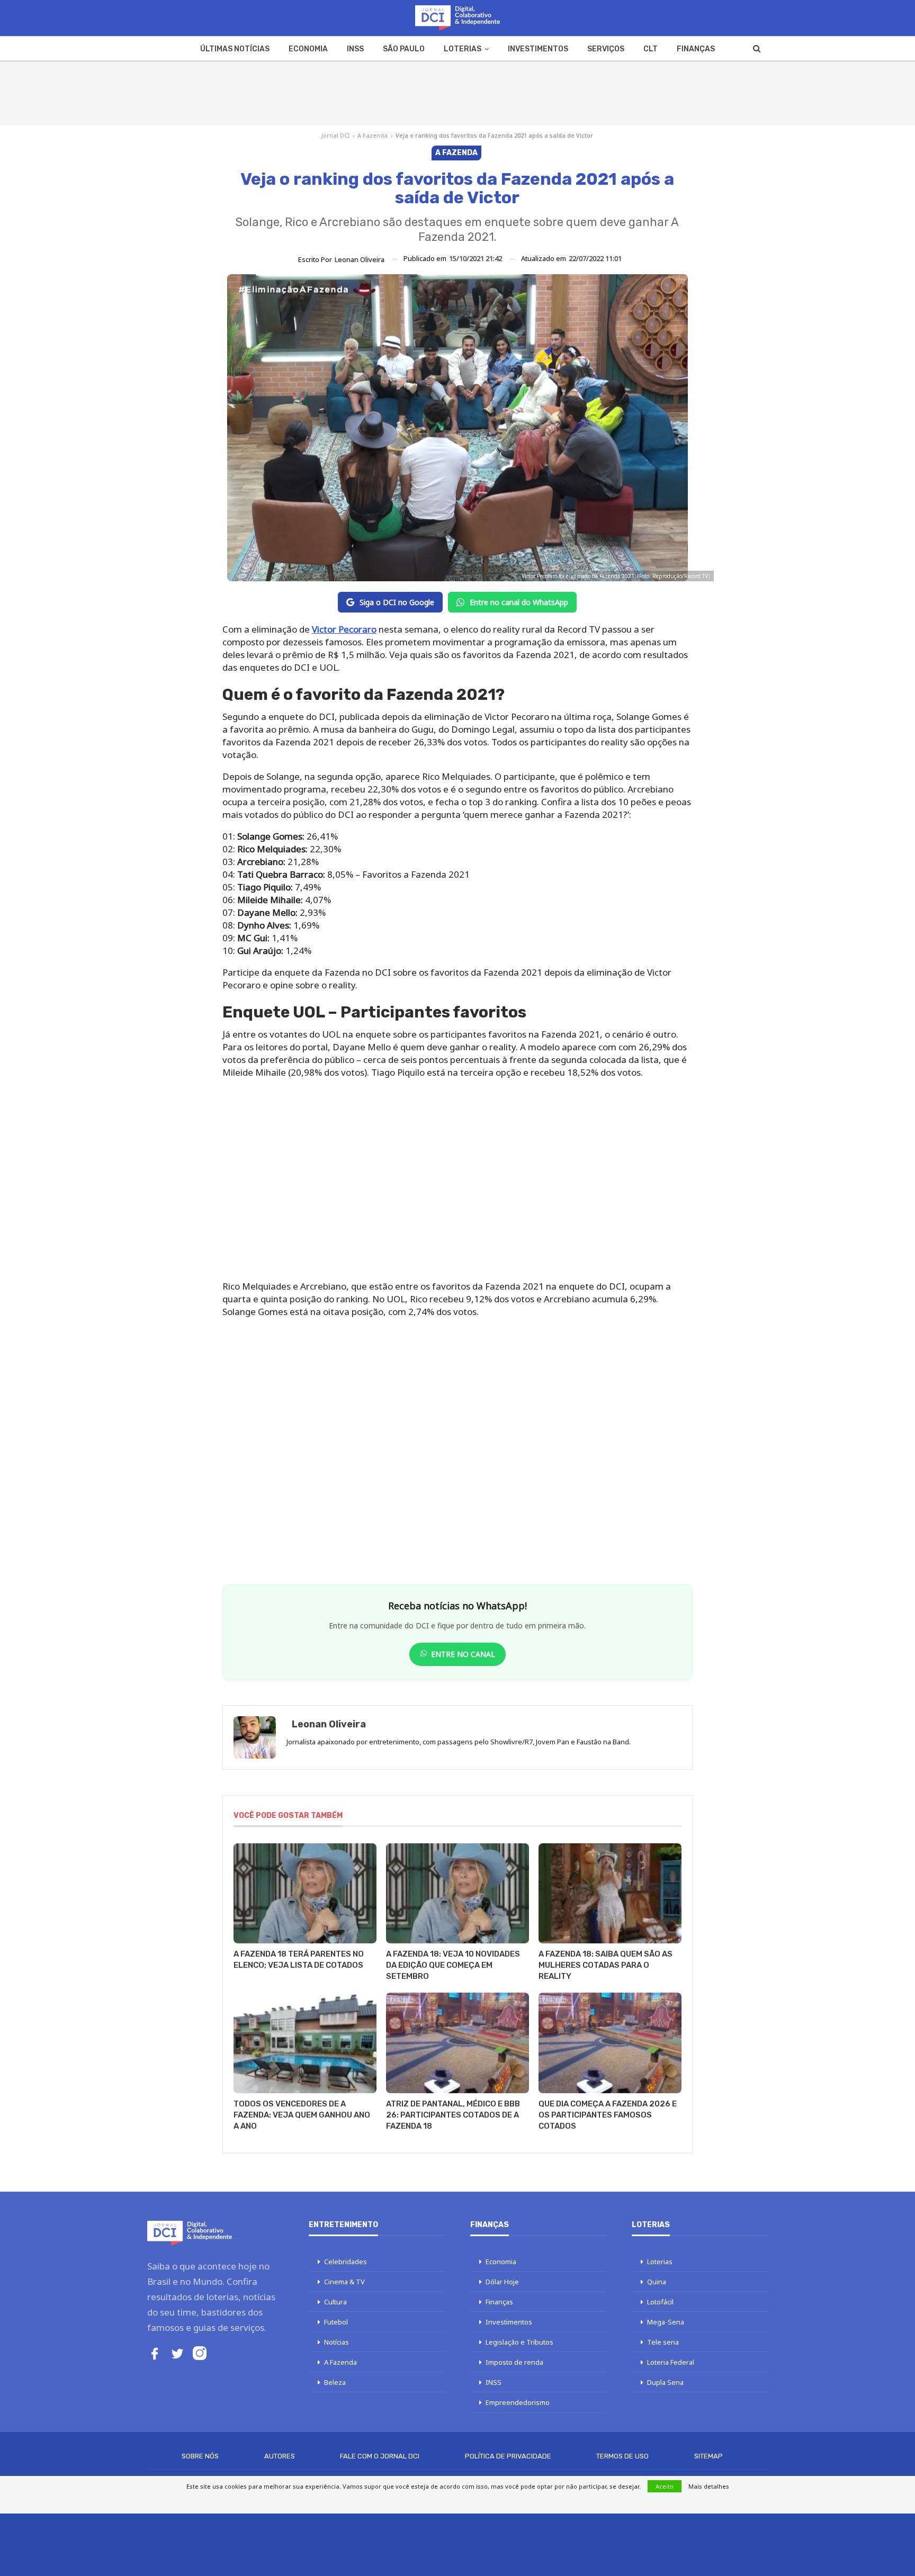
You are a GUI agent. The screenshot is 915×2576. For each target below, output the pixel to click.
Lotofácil (660, 2302)
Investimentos (538, 49)
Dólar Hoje (502, 2282)
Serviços (606, 49)
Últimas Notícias (235, 49)
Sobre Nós (200, 2456)
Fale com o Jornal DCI (380, 2456)
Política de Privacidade (508, 2456)
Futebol (336, 2322)
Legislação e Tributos (519, 2342)
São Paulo (404, 49)
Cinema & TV (344, 2282)
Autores (280, 2456)
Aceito (665, 2486)
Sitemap (708, 2456)
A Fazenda (373, 135)
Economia (308, 49)
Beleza (335, 2382)
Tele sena (663, 2342)
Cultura (335, 2302)
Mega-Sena (666, 2322)
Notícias (337, 2342)
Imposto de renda (514, 2362)
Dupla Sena (665, 2382)
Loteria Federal (671, 2362)
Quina (657, 2282)
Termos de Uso (622, 2456)
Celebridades (346, 2262)
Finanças (696, 49)
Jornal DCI (335, 135)
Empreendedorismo (518, 2402)
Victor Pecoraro (344, 629)
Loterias (463, 49)
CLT (651, 49)
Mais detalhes (709, 2486)
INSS (355, 49)
